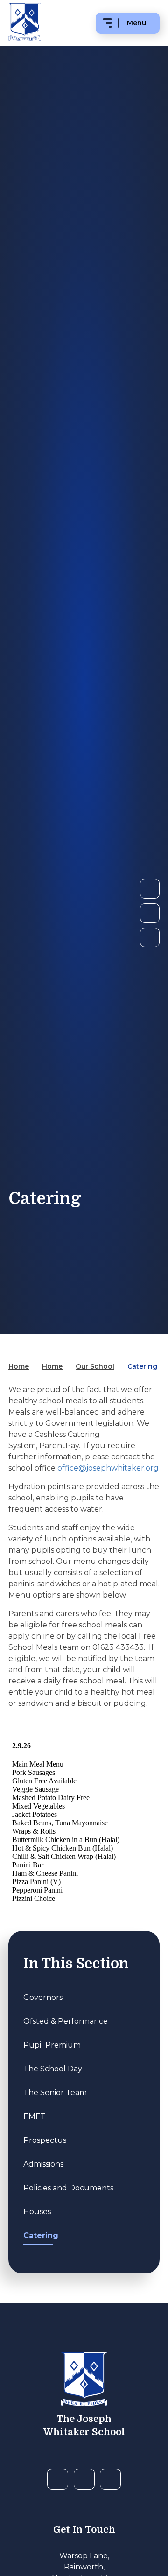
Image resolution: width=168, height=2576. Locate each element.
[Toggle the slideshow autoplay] (150, 937)
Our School (95, 1366)
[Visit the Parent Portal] (110, 2479)
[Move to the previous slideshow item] (150, 913)
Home (19, 1366)
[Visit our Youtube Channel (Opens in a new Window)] (84, 2479)
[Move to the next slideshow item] (150, 888)
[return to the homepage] (25, 23)
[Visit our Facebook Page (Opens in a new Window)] (58, 2479)
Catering (142, 1366)
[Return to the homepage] (84, 2380)
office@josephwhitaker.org (108, 1468)
